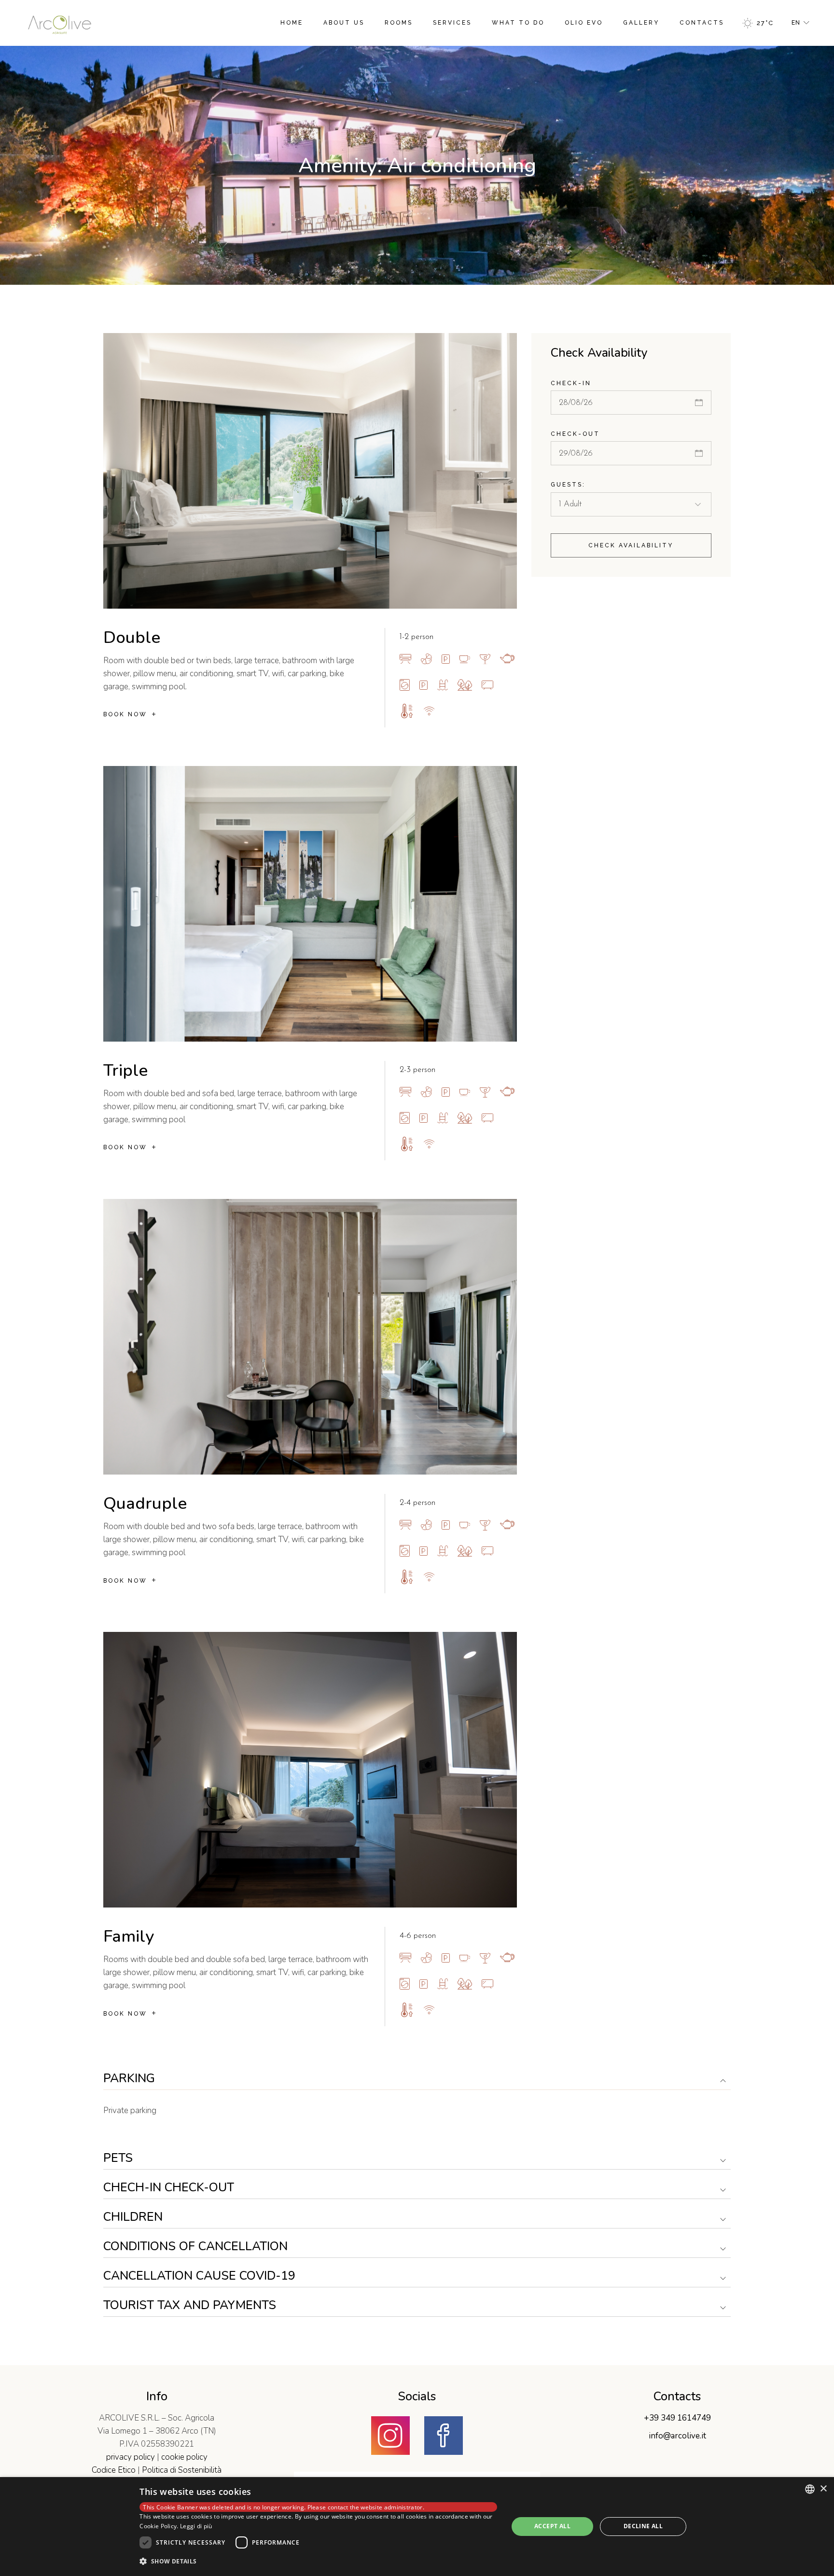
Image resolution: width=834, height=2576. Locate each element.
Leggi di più (196, 2526)
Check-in (571, 383)
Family (129, 1936)
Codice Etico (114, 2470)
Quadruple (145, 1503)
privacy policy (131, 2457)
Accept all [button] (552, 2526)
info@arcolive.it (677, 2436)
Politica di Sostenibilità (182, 2470)
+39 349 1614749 (677, 2418)
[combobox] (810, 2489)
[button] (318, 2561)
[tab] (417, 2079)
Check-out (575, 434)
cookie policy (184, 2457)
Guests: (568, 485)
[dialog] (417, 2527)
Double (132, 637)
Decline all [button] (643, 2526)
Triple (125, 1070)
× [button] (823, 2489)
